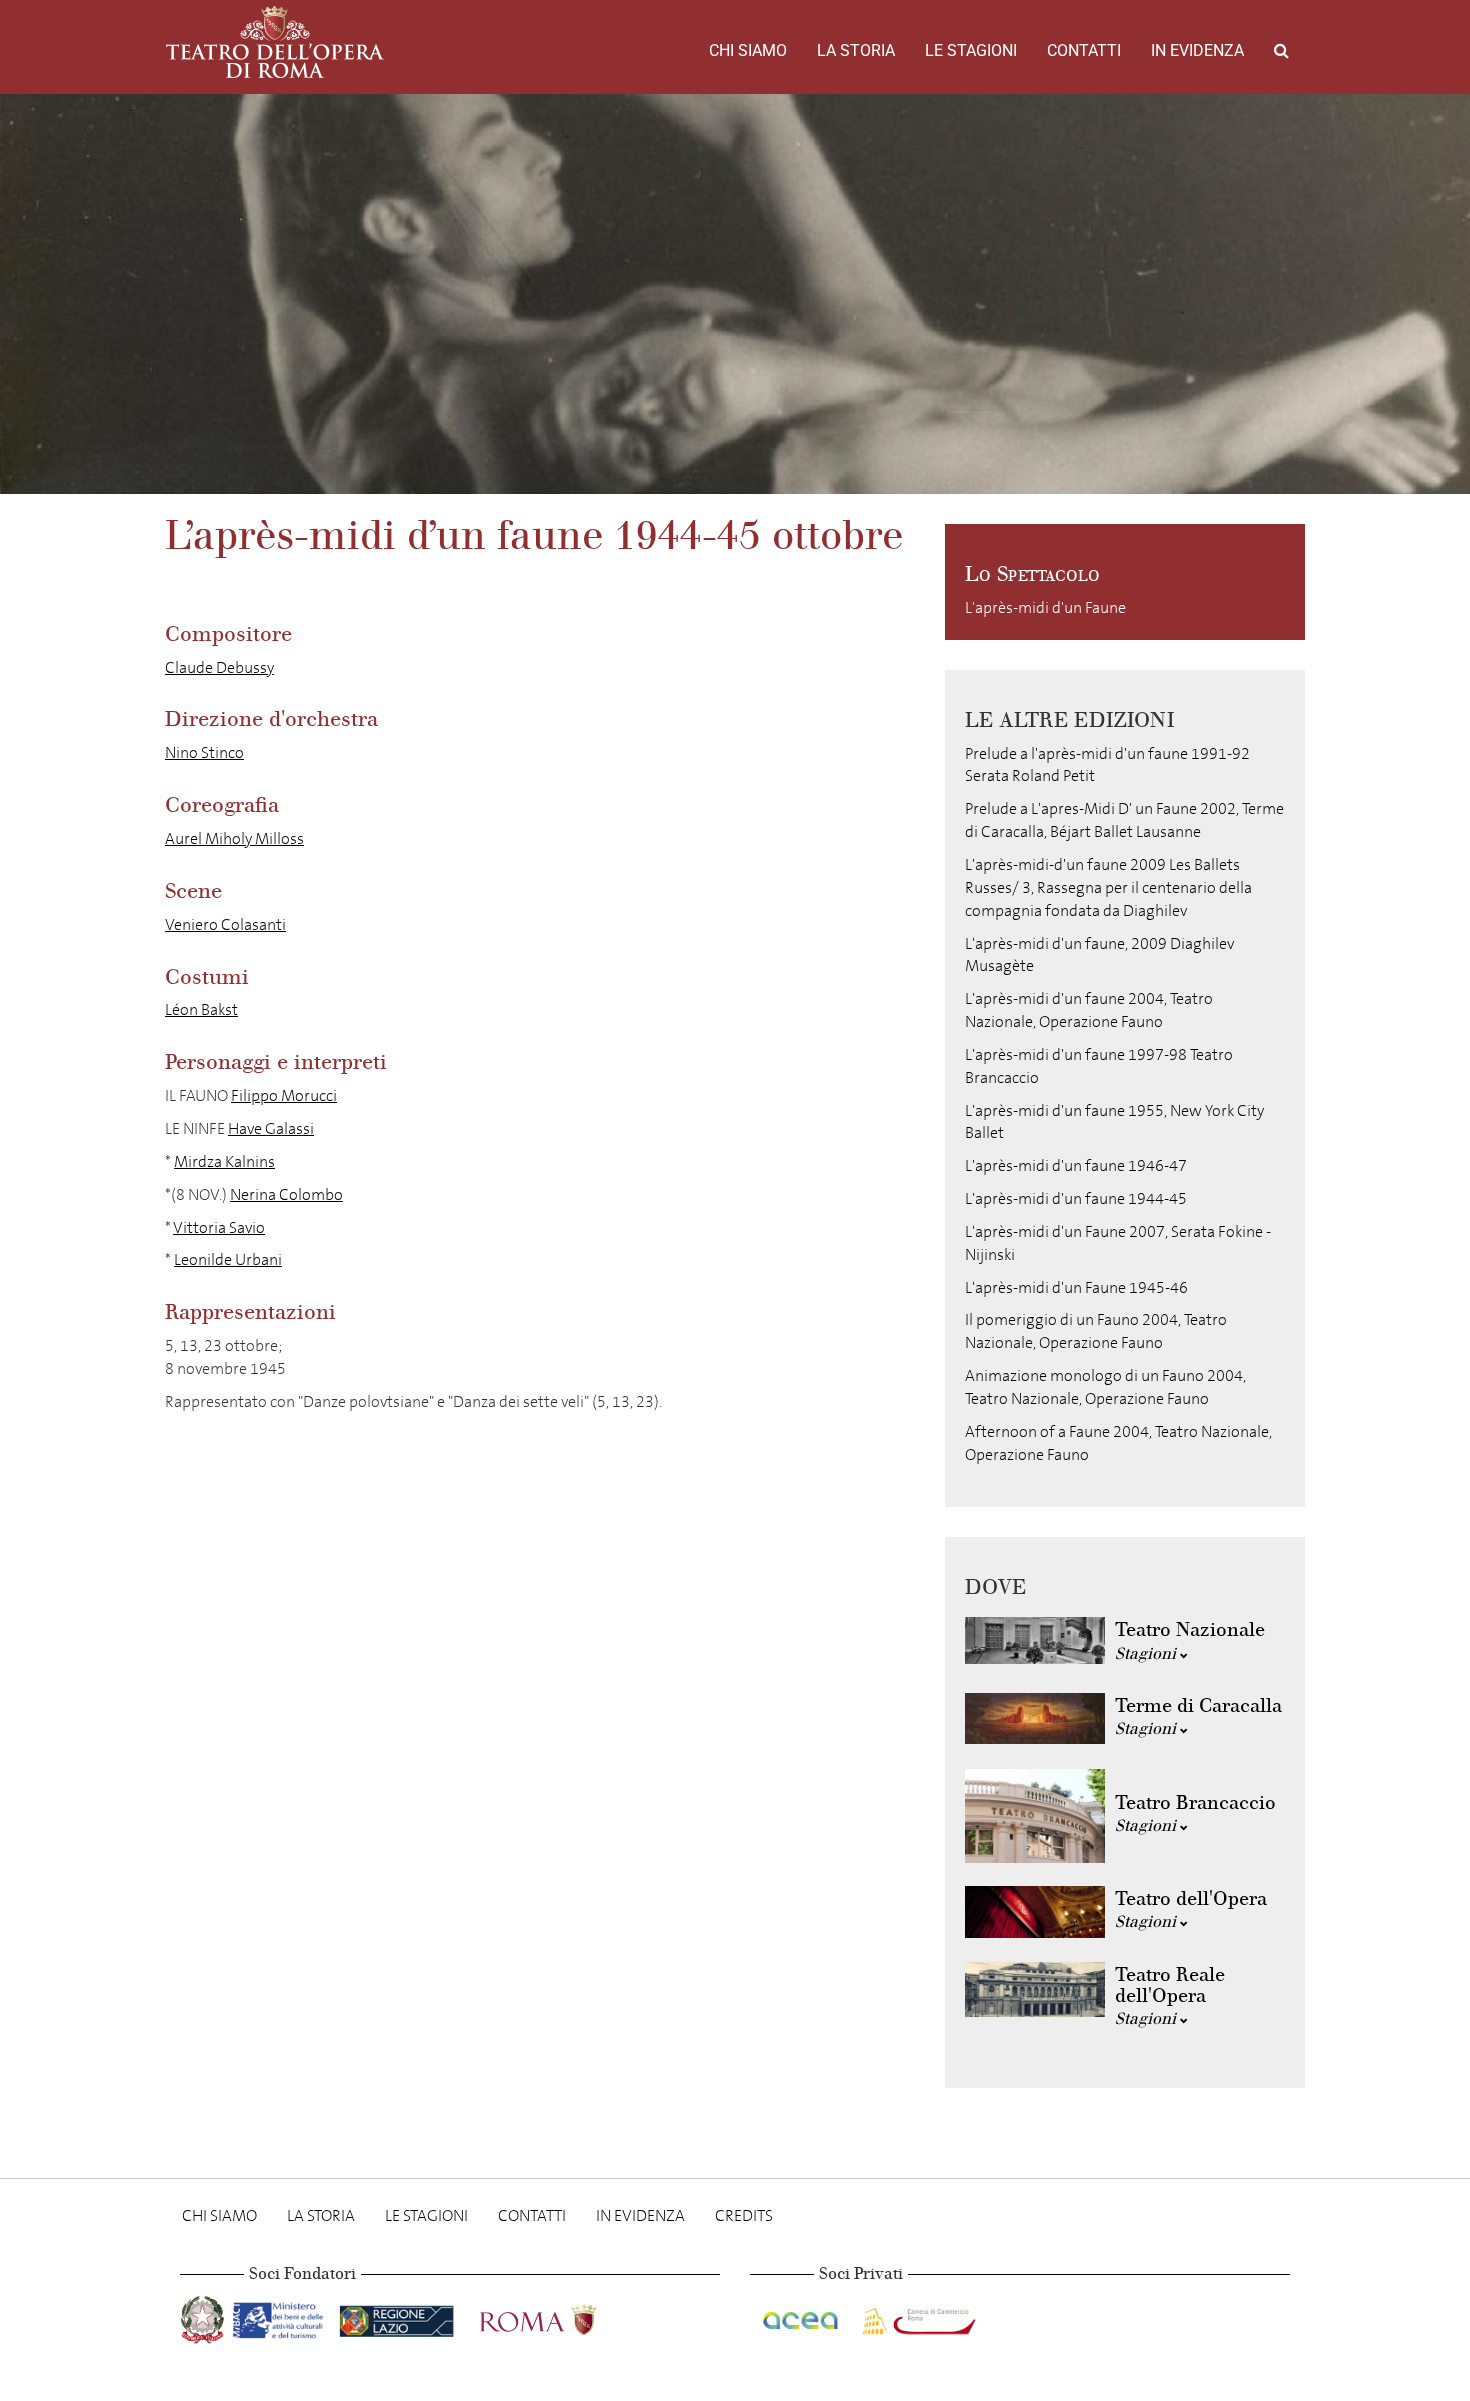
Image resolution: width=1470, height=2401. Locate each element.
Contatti (1084, 50)
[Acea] (802, 2316)
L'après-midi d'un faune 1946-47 (1076, 1165)
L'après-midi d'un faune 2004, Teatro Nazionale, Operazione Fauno (1089, 1010)
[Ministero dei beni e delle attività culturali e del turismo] (282, 2316)
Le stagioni (971, 50)
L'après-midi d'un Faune (1045, 607)
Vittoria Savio (219, 1227)
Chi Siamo (748, 50)
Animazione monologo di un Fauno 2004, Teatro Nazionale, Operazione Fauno (1105, 1387)
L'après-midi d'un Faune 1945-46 (1076, 1287)
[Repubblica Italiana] (204, 2316)
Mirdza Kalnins (224, 1161)
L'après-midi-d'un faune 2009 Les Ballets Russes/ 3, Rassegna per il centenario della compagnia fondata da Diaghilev (1108, 887)
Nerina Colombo (286, 1194)
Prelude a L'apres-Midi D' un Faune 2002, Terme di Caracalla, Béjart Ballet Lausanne (1124, 820)
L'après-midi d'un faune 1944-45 (1076, 1198)
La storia (856, 50)
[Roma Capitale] (564, 2316)
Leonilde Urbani (228, 1259)
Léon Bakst (201, 1009)
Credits (744, 2215)
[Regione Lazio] (398, 2316)
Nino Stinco (204, 752)
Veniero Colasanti (225, 924)
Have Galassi (271, 1128)
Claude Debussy (219, 667)
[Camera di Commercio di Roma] (917, 2316)
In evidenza (1197, 50)
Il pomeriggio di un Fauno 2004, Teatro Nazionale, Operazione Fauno (1096, 1331)
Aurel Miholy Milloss (234, 838)
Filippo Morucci (284, 1095)
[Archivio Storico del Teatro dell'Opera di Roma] (275, 42)
